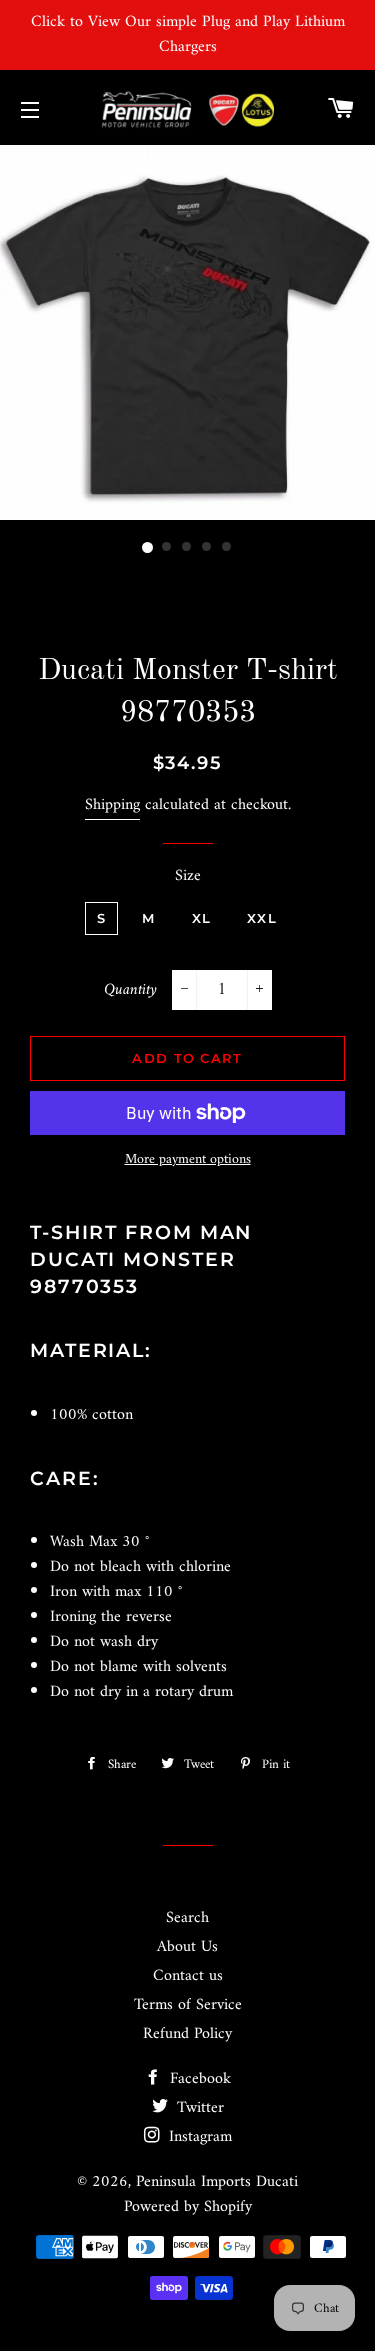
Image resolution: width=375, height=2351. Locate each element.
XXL (262, 918)
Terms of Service (188, 2005)
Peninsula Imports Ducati (217, 2182)
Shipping (112, 805)
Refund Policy (187, 2034)
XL (202, 918)
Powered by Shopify (188, 2207)
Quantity (130, 990)
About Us (187, 1947)
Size (188, 876)
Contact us (188, 1976)
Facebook (198, 2079)
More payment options (188, 1160)
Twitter (198, 2108)
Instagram (198, 2137)
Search (187, 1918)
